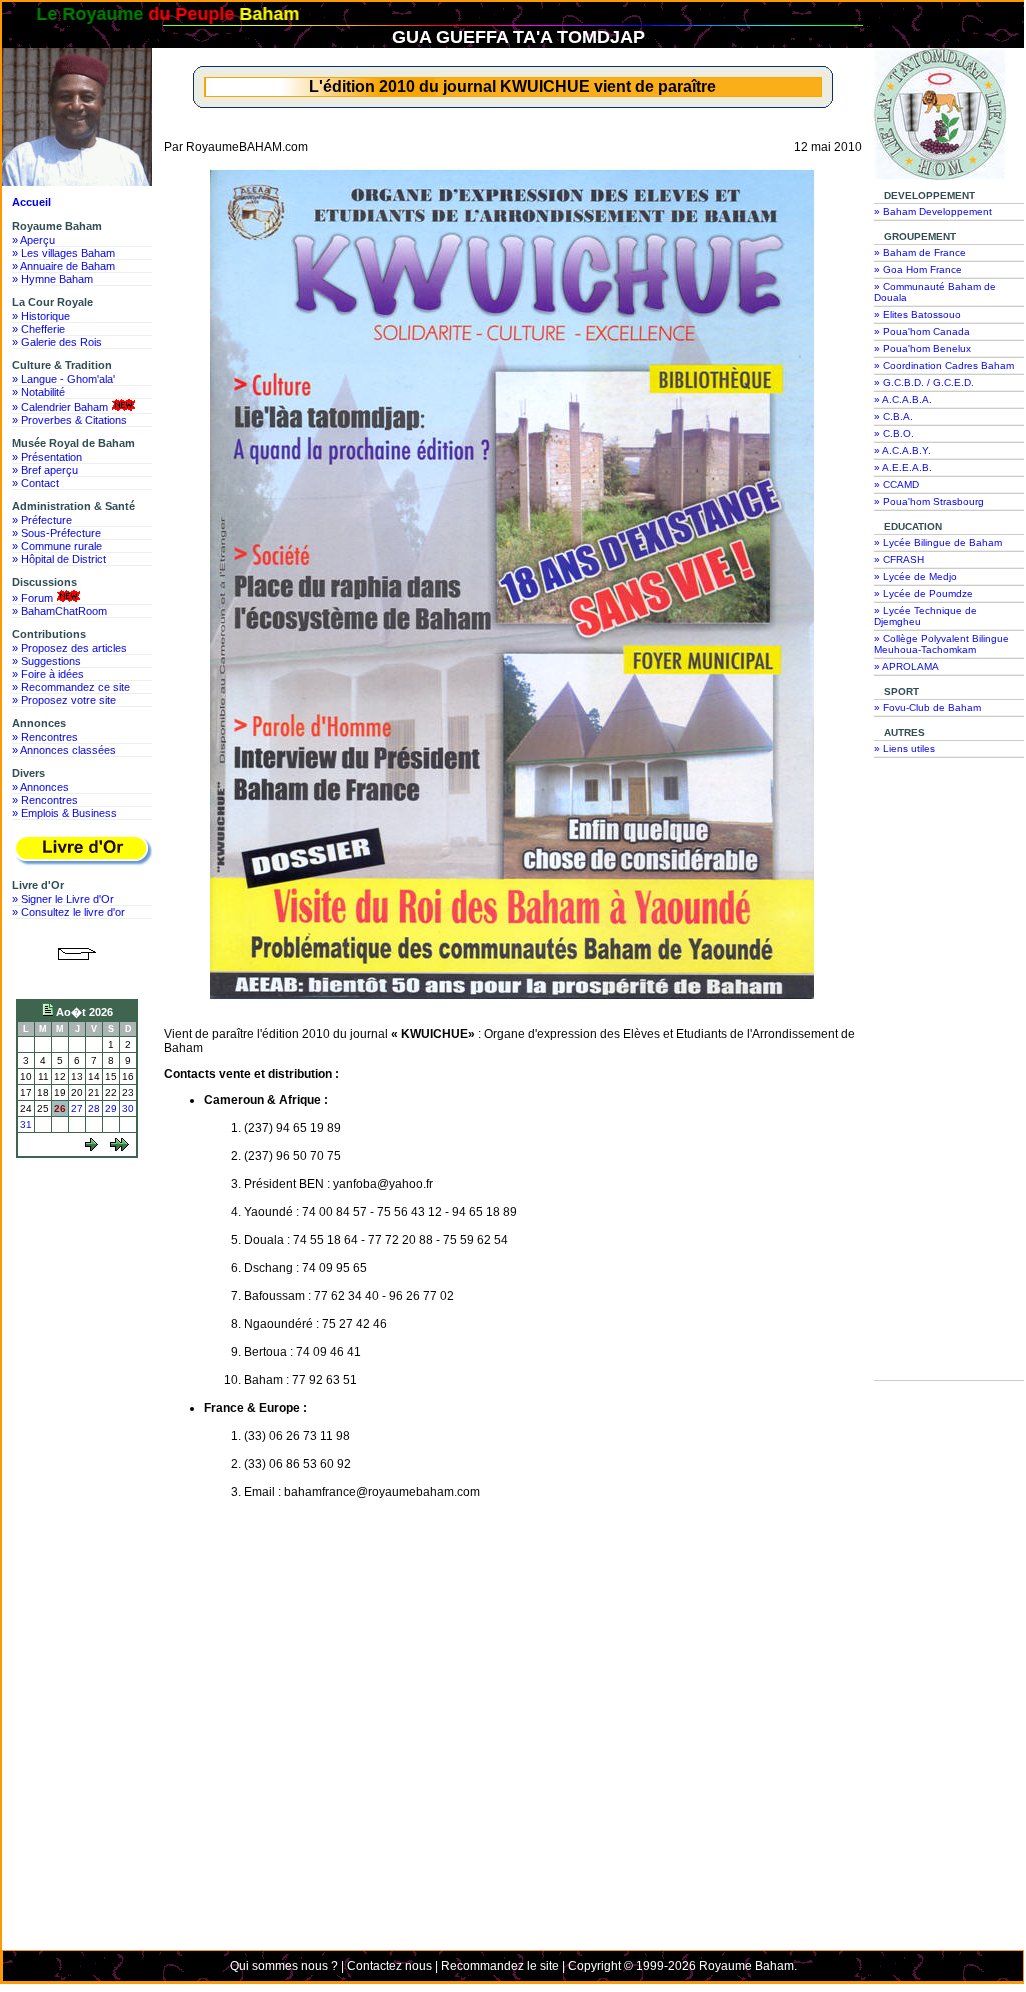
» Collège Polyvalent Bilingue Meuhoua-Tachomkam (941, 644)
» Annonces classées (64, 750)
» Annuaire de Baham (63, 266)
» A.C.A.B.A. (903, 399)
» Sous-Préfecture (56, 533)
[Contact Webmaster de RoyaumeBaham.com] (77, 975)
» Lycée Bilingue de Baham (938, 542)
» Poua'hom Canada (922, 331)
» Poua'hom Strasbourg (929, 501)
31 (26, 1124)
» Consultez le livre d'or (68, 912)
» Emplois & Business (64, 813)
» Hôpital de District (59, 559)
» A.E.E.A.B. (903, 467)
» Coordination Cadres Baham (944, 365)
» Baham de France (920, 252)
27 (77, 1108)
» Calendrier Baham (60, 407)
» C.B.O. (894, 433)
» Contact (35, 483)
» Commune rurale (57, 546)
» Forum (32, 598)
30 (128, 1108)
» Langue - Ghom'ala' (63, 379)
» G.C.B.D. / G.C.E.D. (924, 382)
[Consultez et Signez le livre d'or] (82, 850)
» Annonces (40, 787)
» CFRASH (899, 559)
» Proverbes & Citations (69, 420)
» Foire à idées (48, 674)
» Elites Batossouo (917, 314)
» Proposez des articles (69, 648)
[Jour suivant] (91, 1147)
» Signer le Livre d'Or (63, 899)
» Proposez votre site (64, 700)
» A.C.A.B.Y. (902, 450)
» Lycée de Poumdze (923, 593)
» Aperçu (33, 240)
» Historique (41, 316)
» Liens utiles (904, 748)
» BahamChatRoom (59, 611)
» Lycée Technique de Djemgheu (925, 616)
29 (111, 1108)
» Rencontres (45, 737)
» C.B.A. (893, 416)
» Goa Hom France (918, 269)
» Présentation (47, 457)
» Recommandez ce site (71, 687)
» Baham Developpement (933, 211)
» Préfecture (42, 520)
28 (94, 1108)
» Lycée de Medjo (915, 576)
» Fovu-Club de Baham (927, 707)
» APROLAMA (906, 666)
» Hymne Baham (52, 279)
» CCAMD (896, 484)
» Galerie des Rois (57, 342)
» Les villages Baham (63, 253)
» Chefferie (38, 329)
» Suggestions (46, 661)
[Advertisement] (82, 1239)
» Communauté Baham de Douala (935, 292)
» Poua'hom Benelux (922, 348)
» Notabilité (38, 392)
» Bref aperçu (45, 470)
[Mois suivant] (119, 1147)
